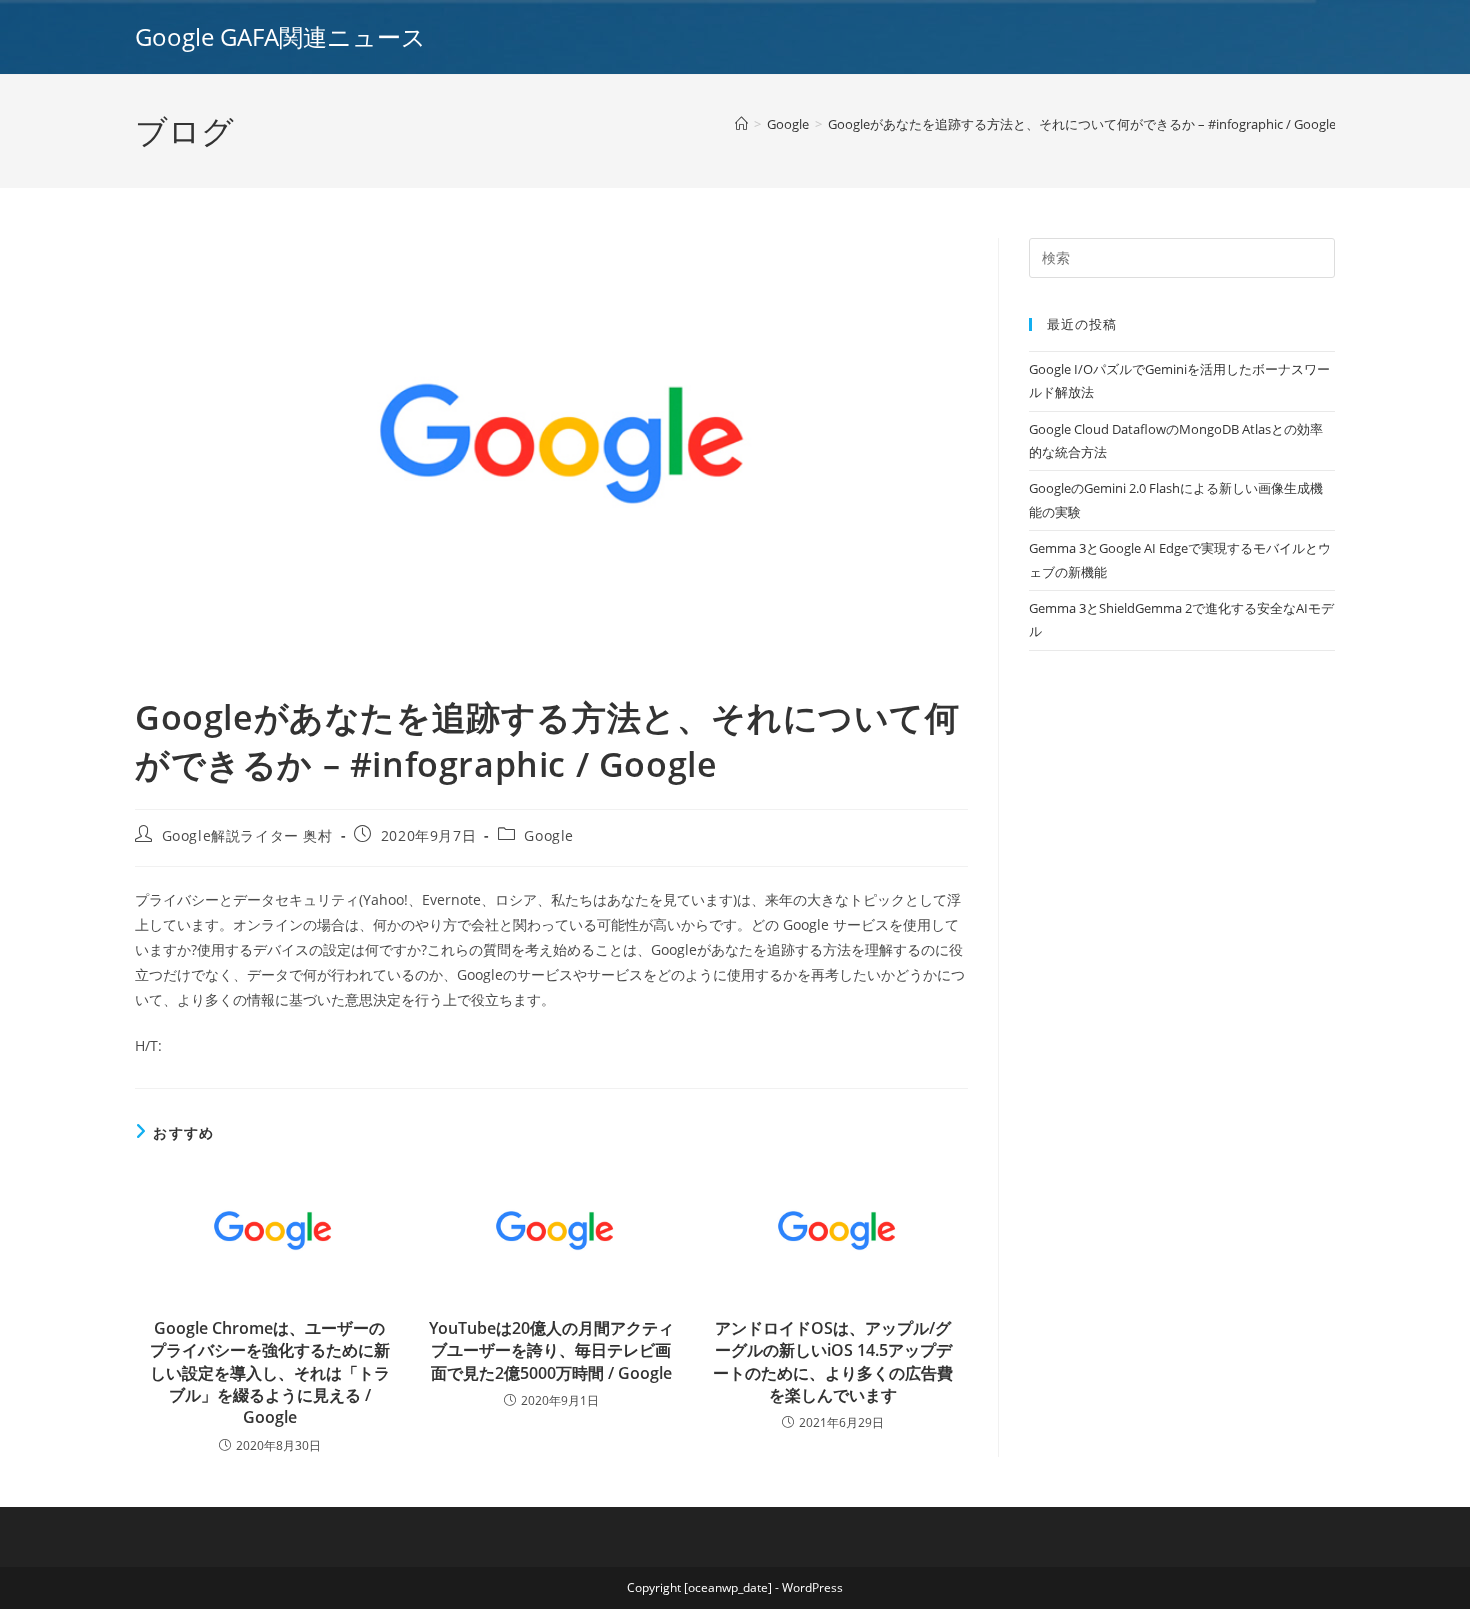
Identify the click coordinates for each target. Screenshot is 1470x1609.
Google (549, 835)
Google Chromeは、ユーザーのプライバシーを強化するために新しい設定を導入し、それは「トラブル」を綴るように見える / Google (270, 1373)
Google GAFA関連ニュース (280, 36)
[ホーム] (741, 124)
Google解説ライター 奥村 (247, 835)
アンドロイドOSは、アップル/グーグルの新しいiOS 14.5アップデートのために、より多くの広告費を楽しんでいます (833, 1361)
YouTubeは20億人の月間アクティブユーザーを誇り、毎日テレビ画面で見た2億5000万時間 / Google (551, 1350)
